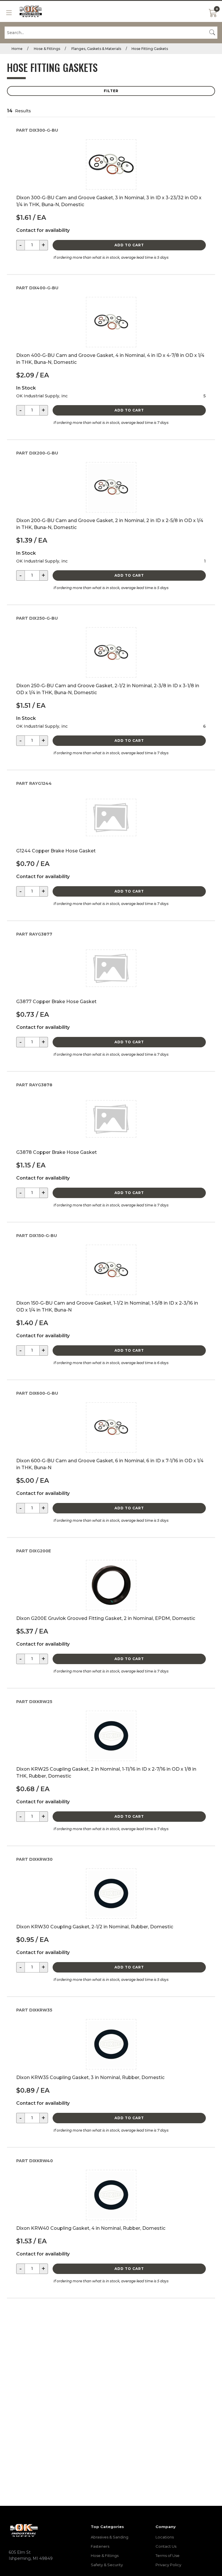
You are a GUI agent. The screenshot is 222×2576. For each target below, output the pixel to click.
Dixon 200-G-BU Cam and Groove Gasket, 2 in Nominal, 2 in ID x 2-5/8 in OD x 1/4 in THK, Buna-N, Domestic (110, 524)
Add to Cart (129, 245)
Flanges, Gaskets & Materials (96, 49)
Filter (111, 91)
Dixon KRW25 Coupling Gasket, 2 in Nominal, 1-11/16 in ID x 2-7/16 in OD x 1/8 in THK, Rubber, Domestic (106, 1773)
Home (17, 49)
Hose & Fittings (47, 49)
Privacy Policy (168, 2565)
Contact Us (166, 2546)
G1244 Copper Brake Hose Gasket (56, 851)
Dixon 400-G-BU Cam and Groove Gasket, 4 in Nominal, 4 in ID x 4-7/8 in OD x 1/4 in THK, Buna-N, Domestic (110, 359)
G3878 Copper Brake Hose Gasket (57, 1152)
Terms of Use (168, 2555)
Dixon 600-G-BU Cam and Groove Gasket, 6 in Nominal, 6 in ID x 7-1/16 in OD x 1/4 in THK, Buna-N (110, 1464)
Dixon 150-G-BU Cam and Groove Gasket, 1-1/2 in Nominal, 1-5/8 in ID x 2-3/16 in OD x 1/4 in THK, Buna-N (107, 1306)
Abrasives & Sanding (110, 2537)
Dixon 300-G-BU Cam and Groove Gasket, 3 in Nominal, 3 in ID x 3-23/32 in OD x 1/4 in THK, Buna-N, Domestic (109, 201)
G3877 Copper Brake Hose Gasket (56, 1002)
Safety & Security (107, 2565)
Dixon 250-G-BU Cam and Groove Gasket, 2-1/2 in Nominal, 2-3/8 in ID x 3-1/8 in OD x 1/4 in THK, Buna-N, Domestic (108, 689)
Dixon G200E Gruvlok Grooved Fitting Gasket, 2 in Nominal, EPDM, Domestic (106, 1618)
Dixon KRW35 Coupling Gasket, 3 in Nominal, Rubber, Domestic (90, 2077)
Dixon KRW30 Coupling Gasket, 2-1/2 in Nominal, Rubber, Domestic (95, 1927)
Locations (165, 2537)
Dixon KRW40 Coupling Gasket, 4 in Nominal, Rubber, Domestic (91, 2228)
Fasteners (100, 2546)
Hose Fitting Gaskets (150, 49)
